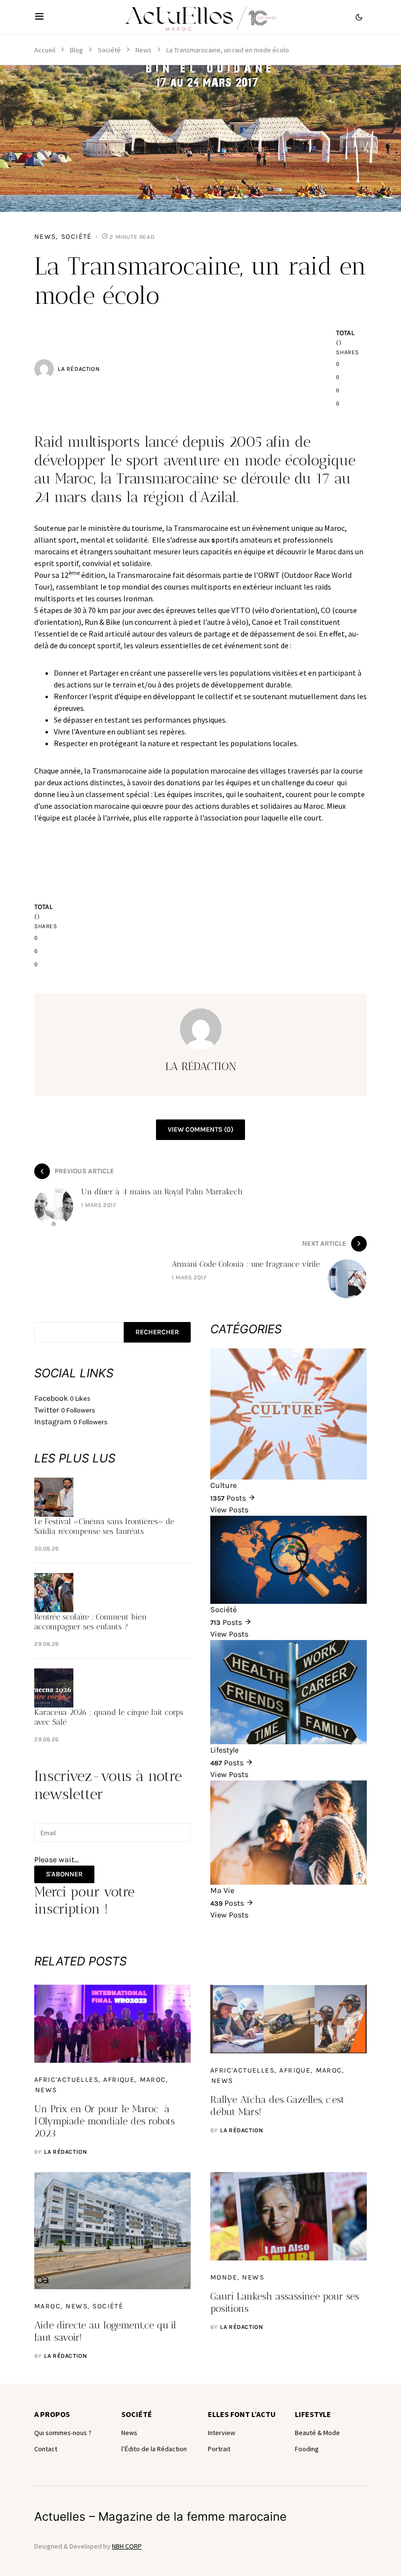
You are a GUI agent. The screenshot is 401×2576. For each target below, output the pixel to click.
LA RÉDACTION (78, 369)
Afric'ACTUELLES (66, 2080)
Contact (46, 2449)
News (144, 50)
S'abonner (64, 1874)
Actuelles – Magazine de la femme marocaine (160, 2517)
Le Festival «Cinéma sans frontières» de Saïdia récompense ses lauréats (104, 1526)
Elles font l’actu (242, 2414)
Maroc (153, 2080)
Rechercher (157, 1332)
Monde (224, 2277)
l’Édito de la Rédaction (154, 2449)
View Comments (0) (200, 1129)
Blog (77, 50)
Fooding (307, 2449)
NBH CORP (127, 2546)
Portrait (219, 2449)
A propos (52, 2414)
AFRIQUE (119, 2080)
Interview (222, 2433)
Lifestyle (313, 2414)
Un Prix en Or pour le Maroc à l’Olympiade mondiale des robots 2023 (104, 2121)
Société (109, 50)
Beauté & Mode (317, 2433)
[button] (39, 17)
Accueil (45, 50)
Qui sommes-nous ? (63, 2433)
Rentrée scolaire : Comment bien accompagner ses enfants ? (90, 1622)
